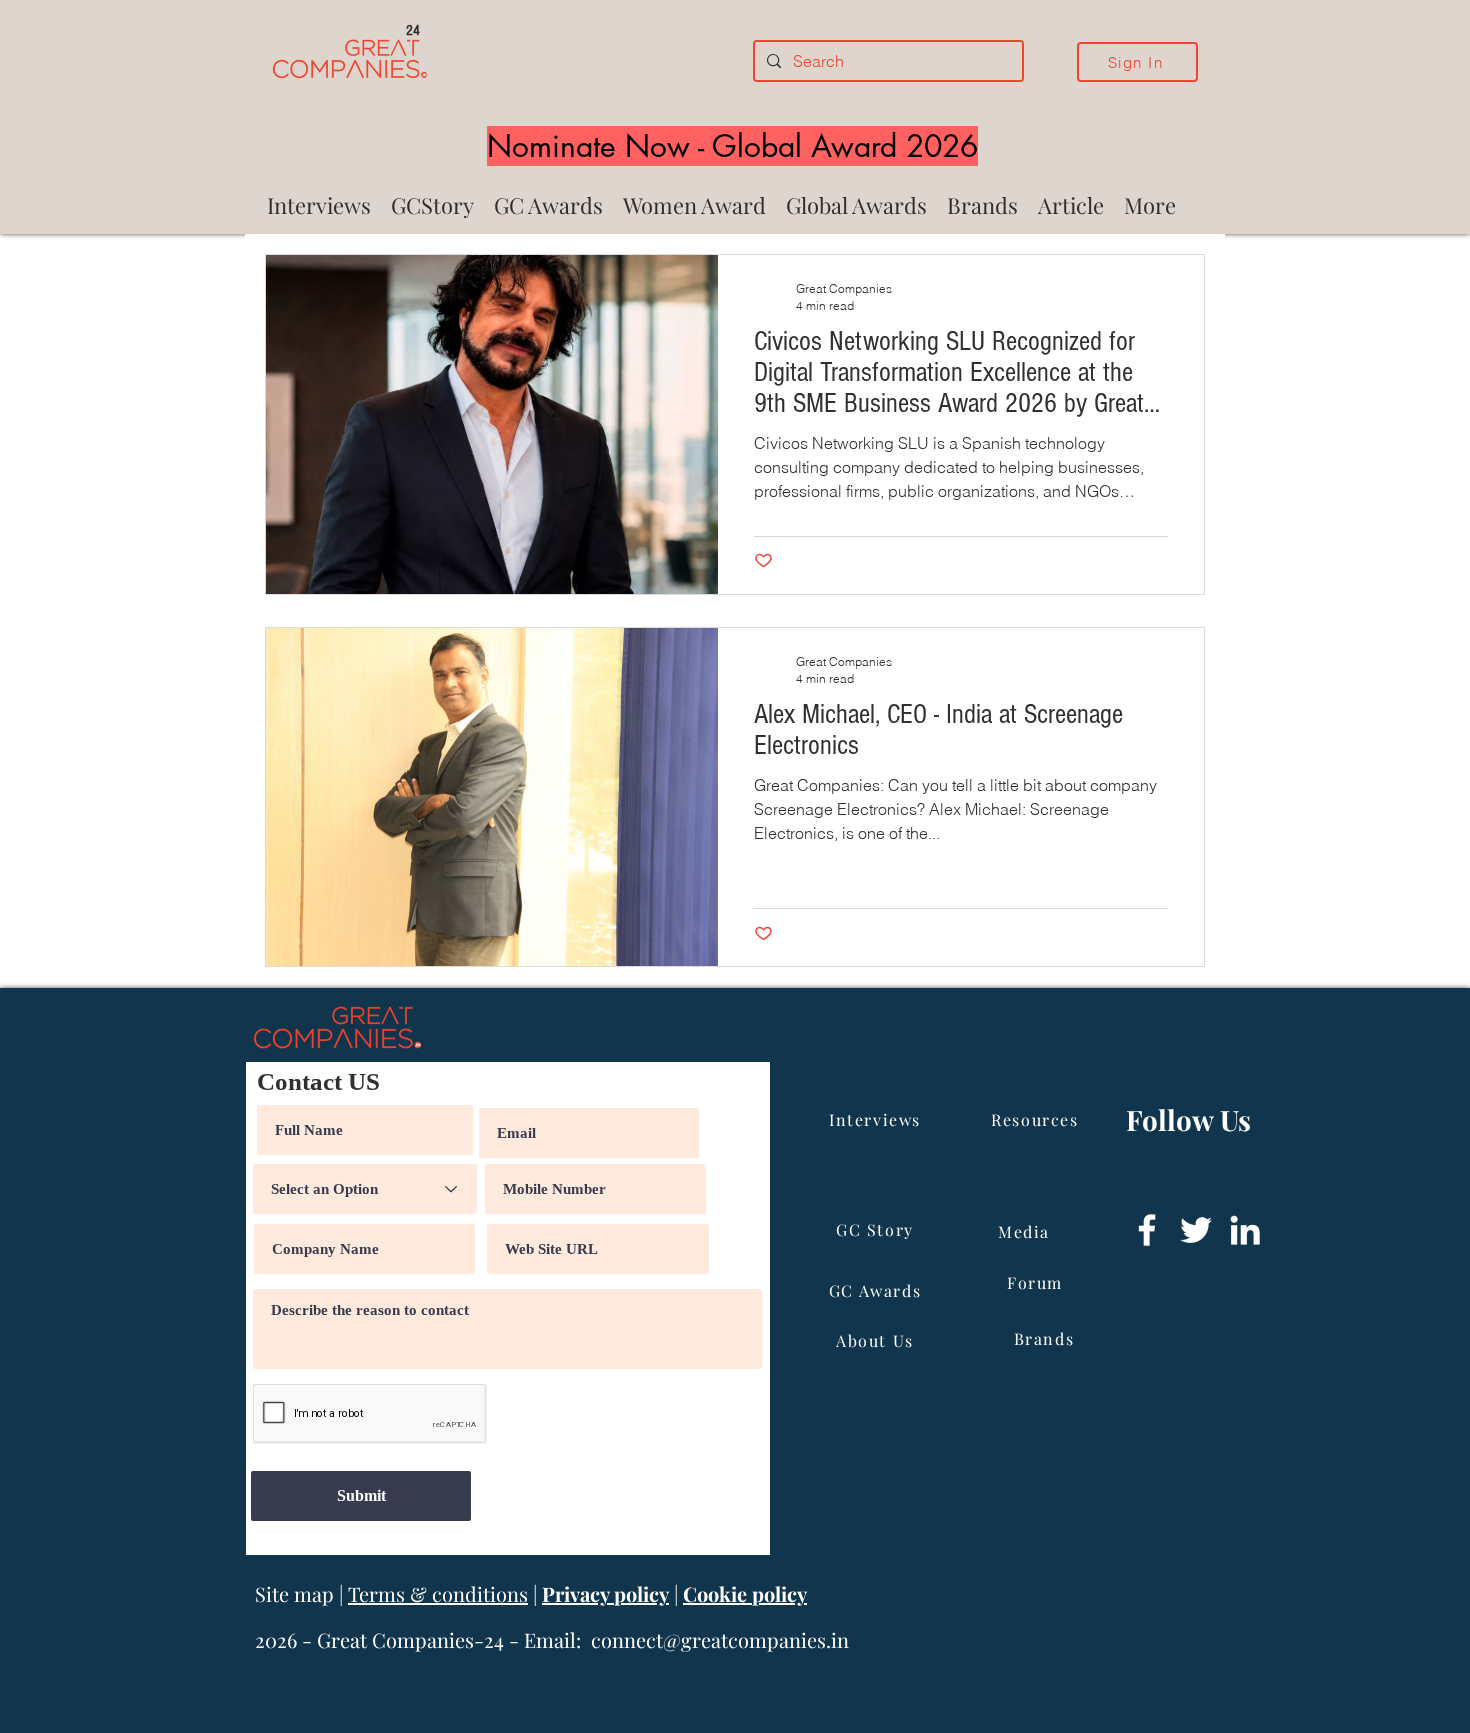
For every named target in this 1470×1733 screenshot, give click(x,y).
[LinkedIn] (1245, 1230)
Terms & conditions (438, 1593)
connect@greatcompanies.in (720, 1639)
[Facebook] (1147, 1230)
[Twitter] (1196, 1230)
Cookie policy (745, 1593)
